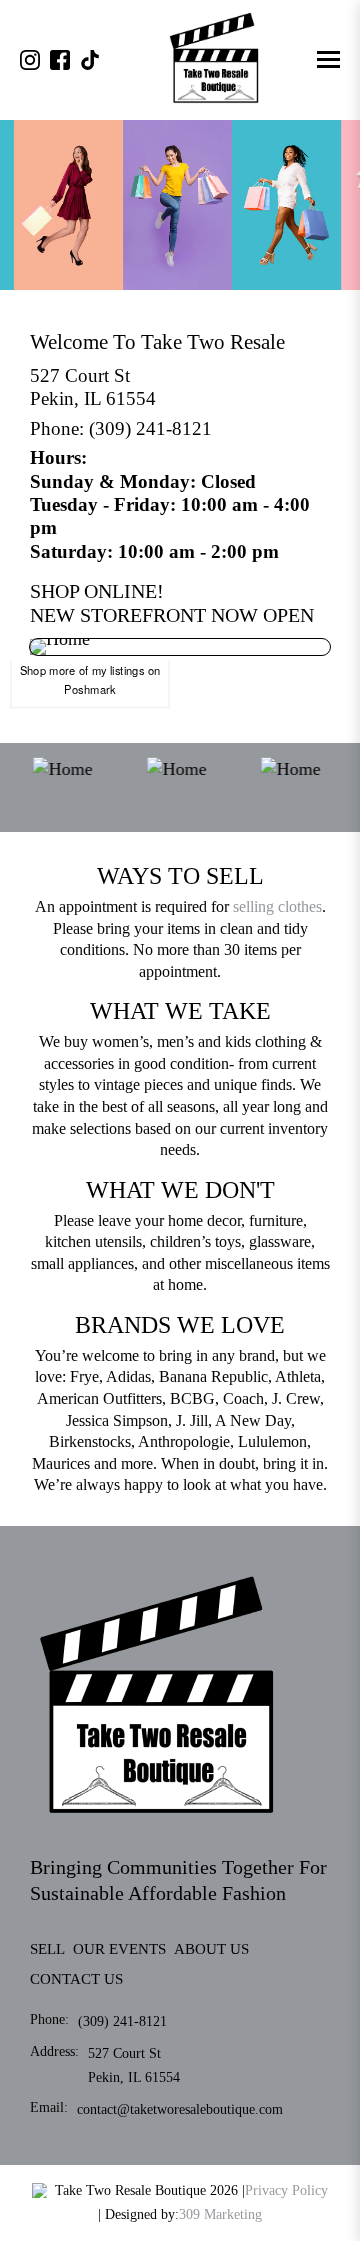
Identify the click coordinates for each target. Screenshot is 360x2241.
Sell (47, 1949)
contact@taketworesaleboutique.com (180, 2109)
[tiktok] (90, 60)
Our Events (119, 1949)
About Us (211, 1949)
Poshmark (89, 689)
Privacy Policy (286, 2190)
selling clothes (277, 906)
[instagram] (30, 60)
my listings (118, 670)
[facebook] (60, 60)
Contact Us (76, 1979)
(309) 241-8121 (150, 428)
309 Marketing (220, 2214)
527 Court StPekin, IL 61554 (93, 387)
